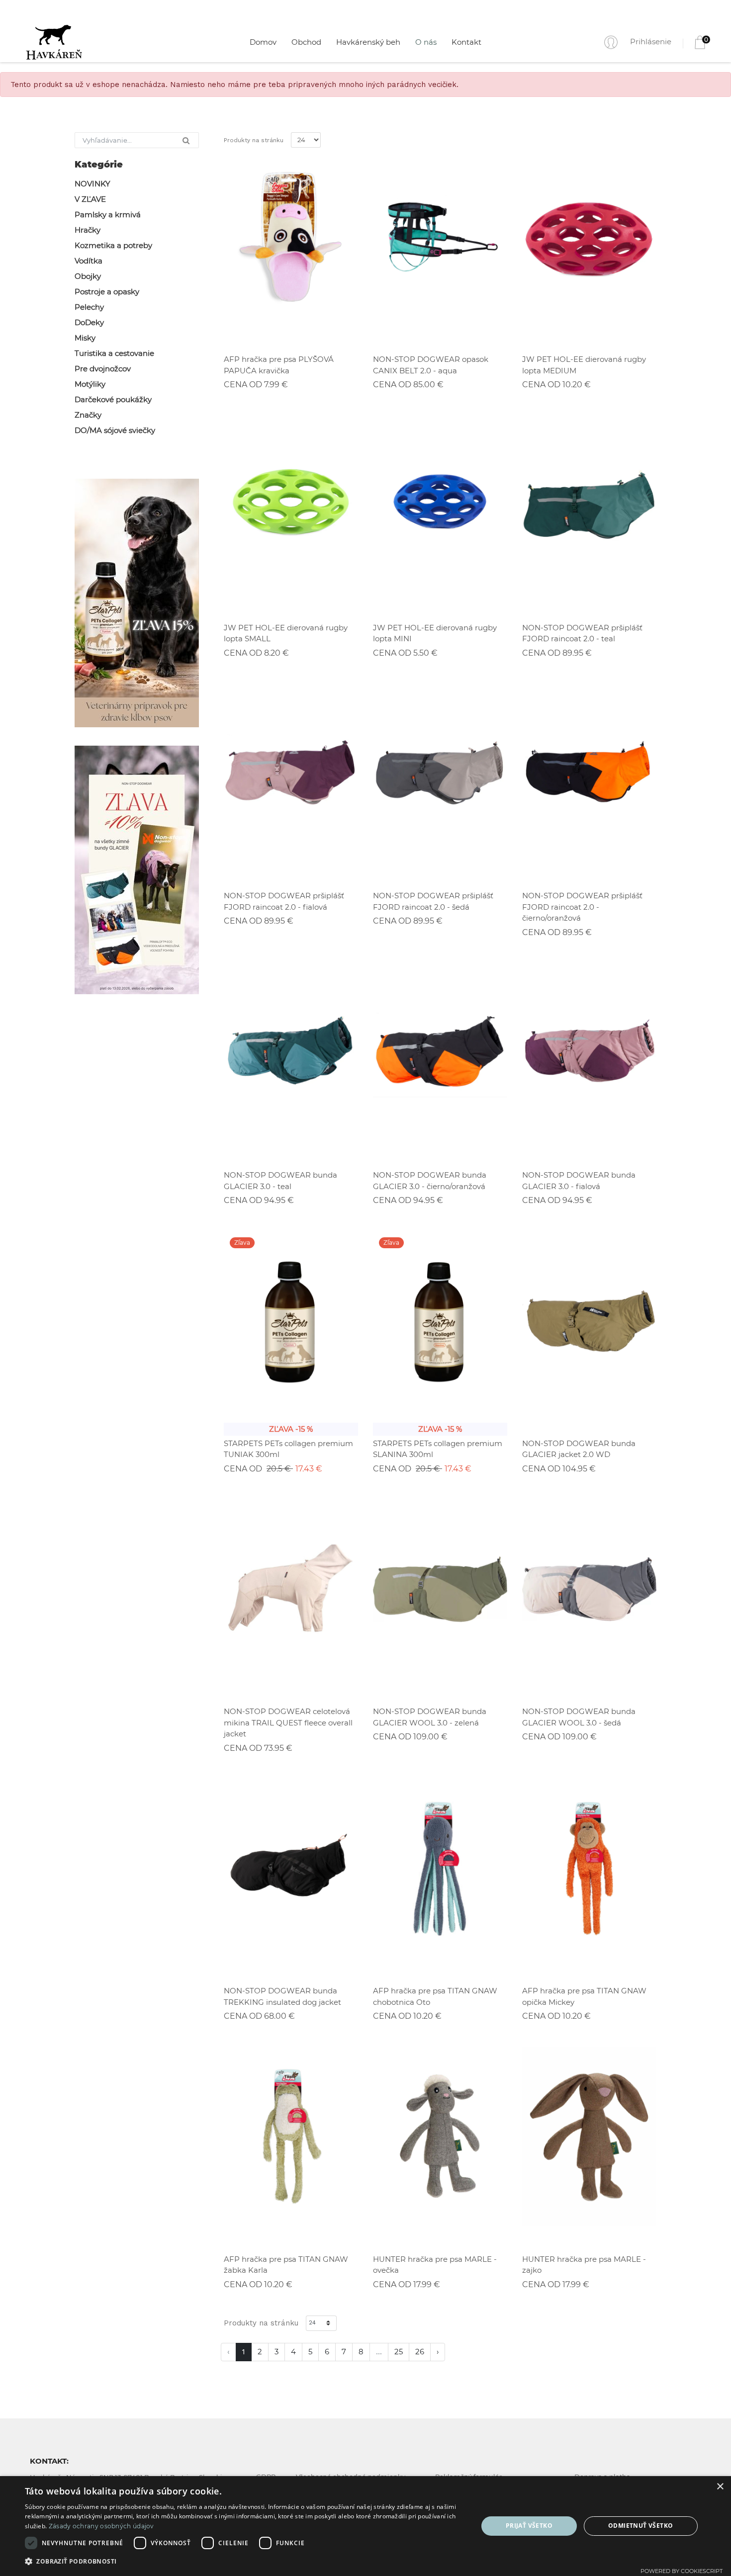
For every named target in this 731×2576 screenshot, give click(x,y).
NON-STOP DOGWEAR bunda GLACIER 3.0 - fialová (579, 1181)
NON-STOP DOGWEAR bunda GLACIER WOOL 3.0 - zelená (430, 1717)
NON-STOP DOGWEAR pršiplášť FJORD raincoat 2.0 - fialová (284, 901)
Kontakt (466, 42)
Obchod (306, 42)
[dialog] (365, 2526)
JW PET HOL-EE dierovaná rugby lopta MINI (435, 633)
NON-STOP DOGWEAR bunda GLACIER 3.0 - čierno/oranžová (430, 1181)
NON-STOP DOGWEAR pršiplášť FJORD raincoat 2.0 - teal (582, 633)
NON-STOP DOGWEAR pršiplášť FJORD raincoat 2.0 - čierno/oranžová (582, 907)
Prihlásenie (651, 42)
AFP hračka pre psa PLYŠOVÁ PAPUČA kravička (279, 365)
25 (399, 2352)
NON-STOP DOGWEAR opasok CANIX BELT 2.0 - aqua (431, 365)
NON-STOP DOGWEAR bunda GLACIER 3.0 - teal (280, 1181)
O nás (426, 42)
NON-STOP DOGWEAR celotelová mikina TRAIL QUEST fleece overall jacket (288, 1722)
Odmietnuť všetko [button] (640, 2526)
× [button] (720, 2487)
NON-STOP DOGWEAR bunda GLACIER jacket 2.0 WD (579, 1449)
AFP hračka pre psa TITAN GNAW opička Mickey (584, 1996)
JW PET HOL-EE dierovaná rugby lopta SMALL (286, 633)
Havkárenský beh (368, 42)
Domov (263, 42)
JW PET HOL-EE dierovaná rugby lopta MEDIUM (584, 365)
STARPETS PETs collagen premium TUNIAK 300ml (288, 1449)
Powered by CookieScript (682, 2571)
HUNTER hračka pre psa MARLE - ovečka (435, 2265)
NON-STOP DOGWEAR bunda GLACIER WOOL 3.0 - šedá (579, 1717)
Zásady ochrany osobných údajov (101, 2526)
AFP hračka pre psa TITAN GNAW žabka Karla (286, 2265)
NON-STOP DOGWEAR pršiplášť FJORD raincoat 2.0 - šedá (433, 901)
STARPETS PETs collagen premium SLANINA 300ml (438, 1449)
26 (420, 2352)
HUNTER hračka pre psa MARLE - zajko (584, 2265)
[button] (245, 2562)
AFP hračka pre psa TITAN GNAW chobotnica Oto (435, 1996)
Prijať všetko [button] (529, 2526)
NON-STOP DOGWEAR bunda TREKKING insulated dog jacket (282, 1996)
